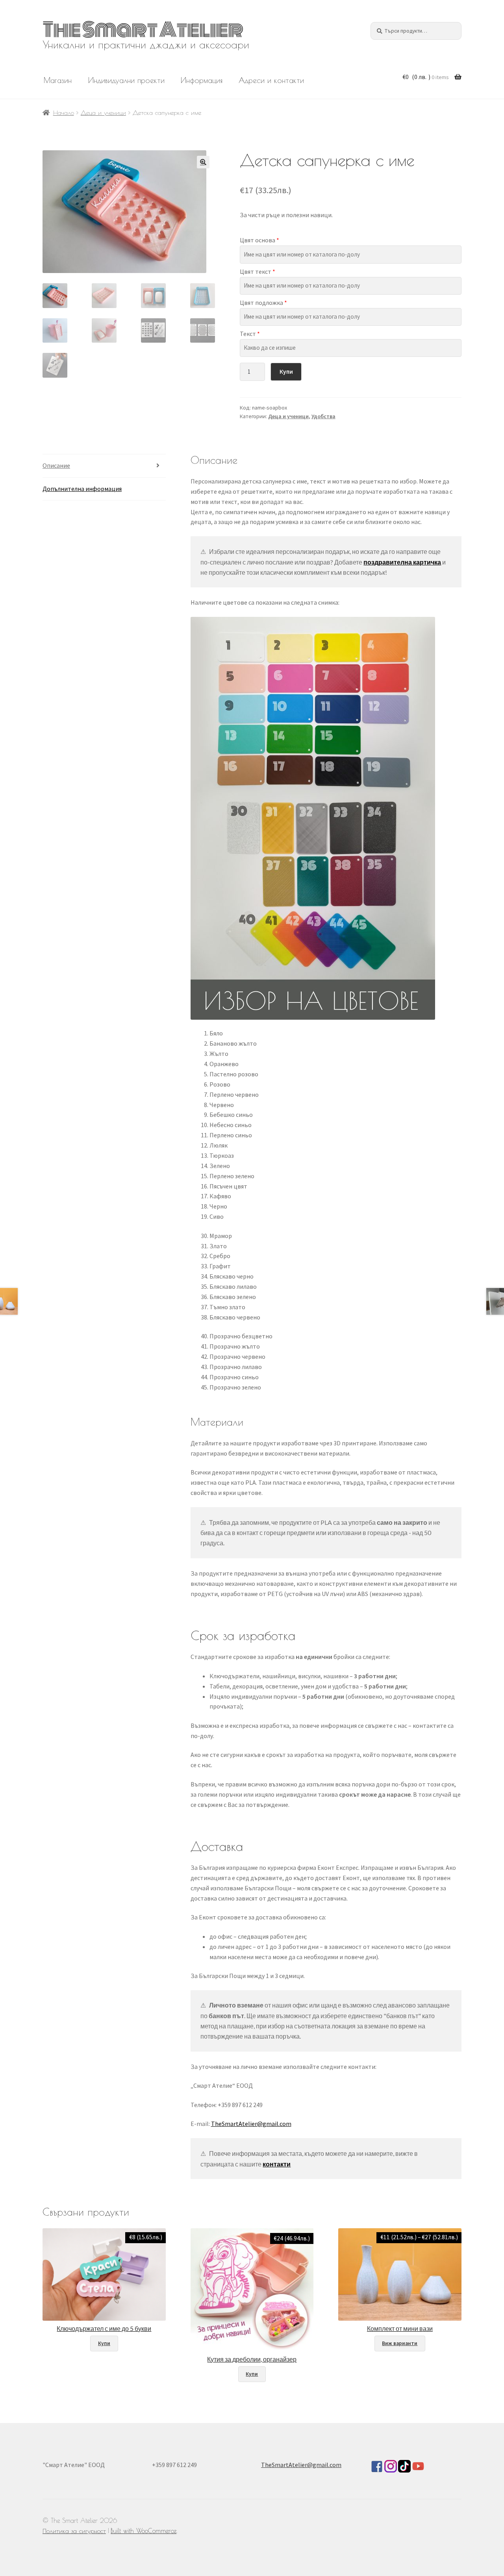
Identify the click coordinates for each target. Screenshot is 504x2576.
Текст (250, 334)
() (426, 77)
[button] (203, 162)
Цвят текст (258, 271)
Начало (64, 113)
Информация (202, 80)
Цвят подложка (263, 303)
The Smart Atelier (143, 30)
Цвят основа (259, 240)
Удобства (323, 416)
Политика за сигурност (74, 2531)
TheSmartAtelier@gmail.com (251, 2124)
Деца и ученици (103, 113)
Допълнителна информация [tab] (82, 489)
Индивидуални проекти (126, 80)
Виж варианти (400, 2343)
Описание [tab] (56, 465)
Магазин (58, 80)
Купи (286, 372)
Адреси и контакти (271, 80)
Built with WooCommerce (144, 2531)
